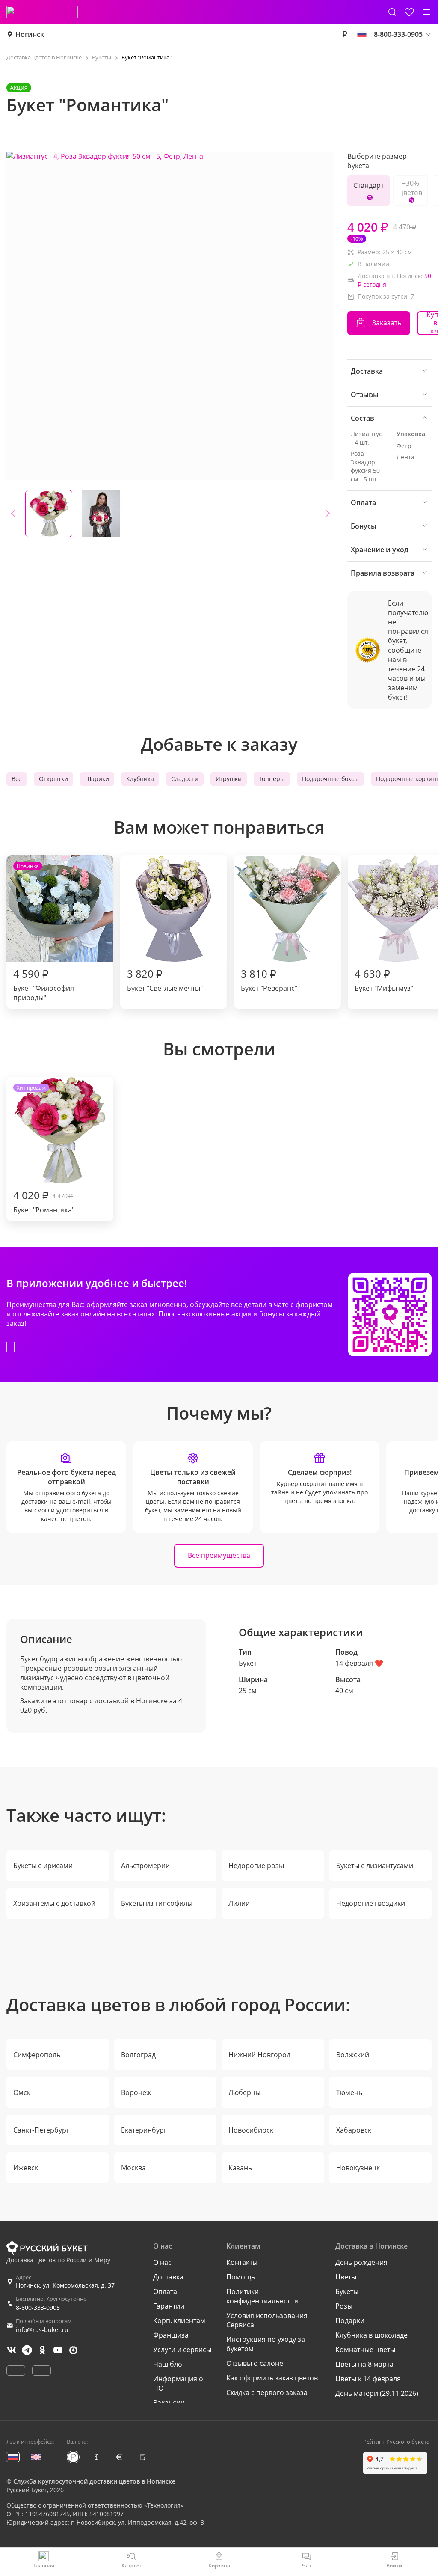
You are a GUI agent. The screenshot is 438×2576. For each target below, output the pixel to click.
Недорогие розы (256, 1866)
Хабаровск (354, 2130)
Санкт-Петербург (41, 2130)
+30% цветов (411, 188)
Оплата (165, 2291)
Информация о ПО (178, 2383)
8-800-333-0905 (38, 2307)
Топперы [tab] (272, 779)
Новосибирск (251, 2130)
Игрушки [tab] (229, 779)
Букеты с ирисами (43, 1866)
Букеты (347, 2291)
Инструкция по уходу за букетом (266, 2344)
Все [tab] (17, 779)
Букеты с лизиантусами (375, 1866)
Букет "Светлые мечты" (165, 980)
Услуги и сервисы (182, 2350)
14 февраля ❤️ (359, 1663)
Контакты (242, 2262)
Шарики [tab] (97, 779)
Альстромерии (145, 1866)
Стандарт (368, 185)
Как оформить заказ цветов (272, 2378)
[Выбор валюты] (345, 34)
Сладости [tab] (185, 779)
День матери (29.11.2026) (377, 2393)
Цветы (346, 2277)
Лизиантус (366, 434)
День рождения (361, 2262)
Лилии (239, 1903)
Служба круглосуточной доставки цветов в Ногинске (94, 2481)
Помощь (241, 2277)
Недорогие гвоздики (371, 1903)
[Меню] (426, 12)
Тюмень (349, 2092)
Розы (344, 2306)
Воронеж (136, 2092)
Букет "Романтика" (44, 1149)
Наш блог (169, 2364)
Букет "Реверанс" (269, 980)
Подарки (350, 2320)
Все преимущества (219, 1555)
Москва (133, 2168)
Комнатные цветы (365, 2350)
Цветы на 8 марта (364, 2364)
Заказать (387, 323)
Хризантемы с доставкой (54, 1903)
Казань (240, 2168)
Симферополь (37, 2055)
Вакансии (169, 2403)
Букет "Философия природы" (44, 932)
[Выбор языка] (362, 34)
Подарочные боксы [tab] (330, 779)
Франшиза (171, 2335)
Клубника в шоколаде (371, 2335)
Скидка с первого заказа (267, 2392)
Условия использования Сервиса (267, 2320)
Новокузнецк (358, 2168)
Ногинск (30, 34)
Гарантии (169, 2306)
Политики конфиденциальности (262, 2296)
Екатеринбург (144, 2130)
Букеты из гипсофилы (157, 1903)
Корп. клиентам (179, 2320)
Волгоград (138, 2055)
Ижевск (26, 2168)
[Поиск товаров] (392, 12)
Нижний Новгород (259, 2055)
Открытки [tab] (53, 779)
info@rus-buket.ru (42, 2330)
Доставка (168, 2277)
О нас (162, 2262)
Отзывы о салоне (255, 2363)
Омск (22, 2092)
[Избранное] (409, 12)
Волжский (353, 2055)
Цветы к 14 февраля (368, 2379)
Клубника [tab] (140, 779)
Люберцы (244, 2092)
